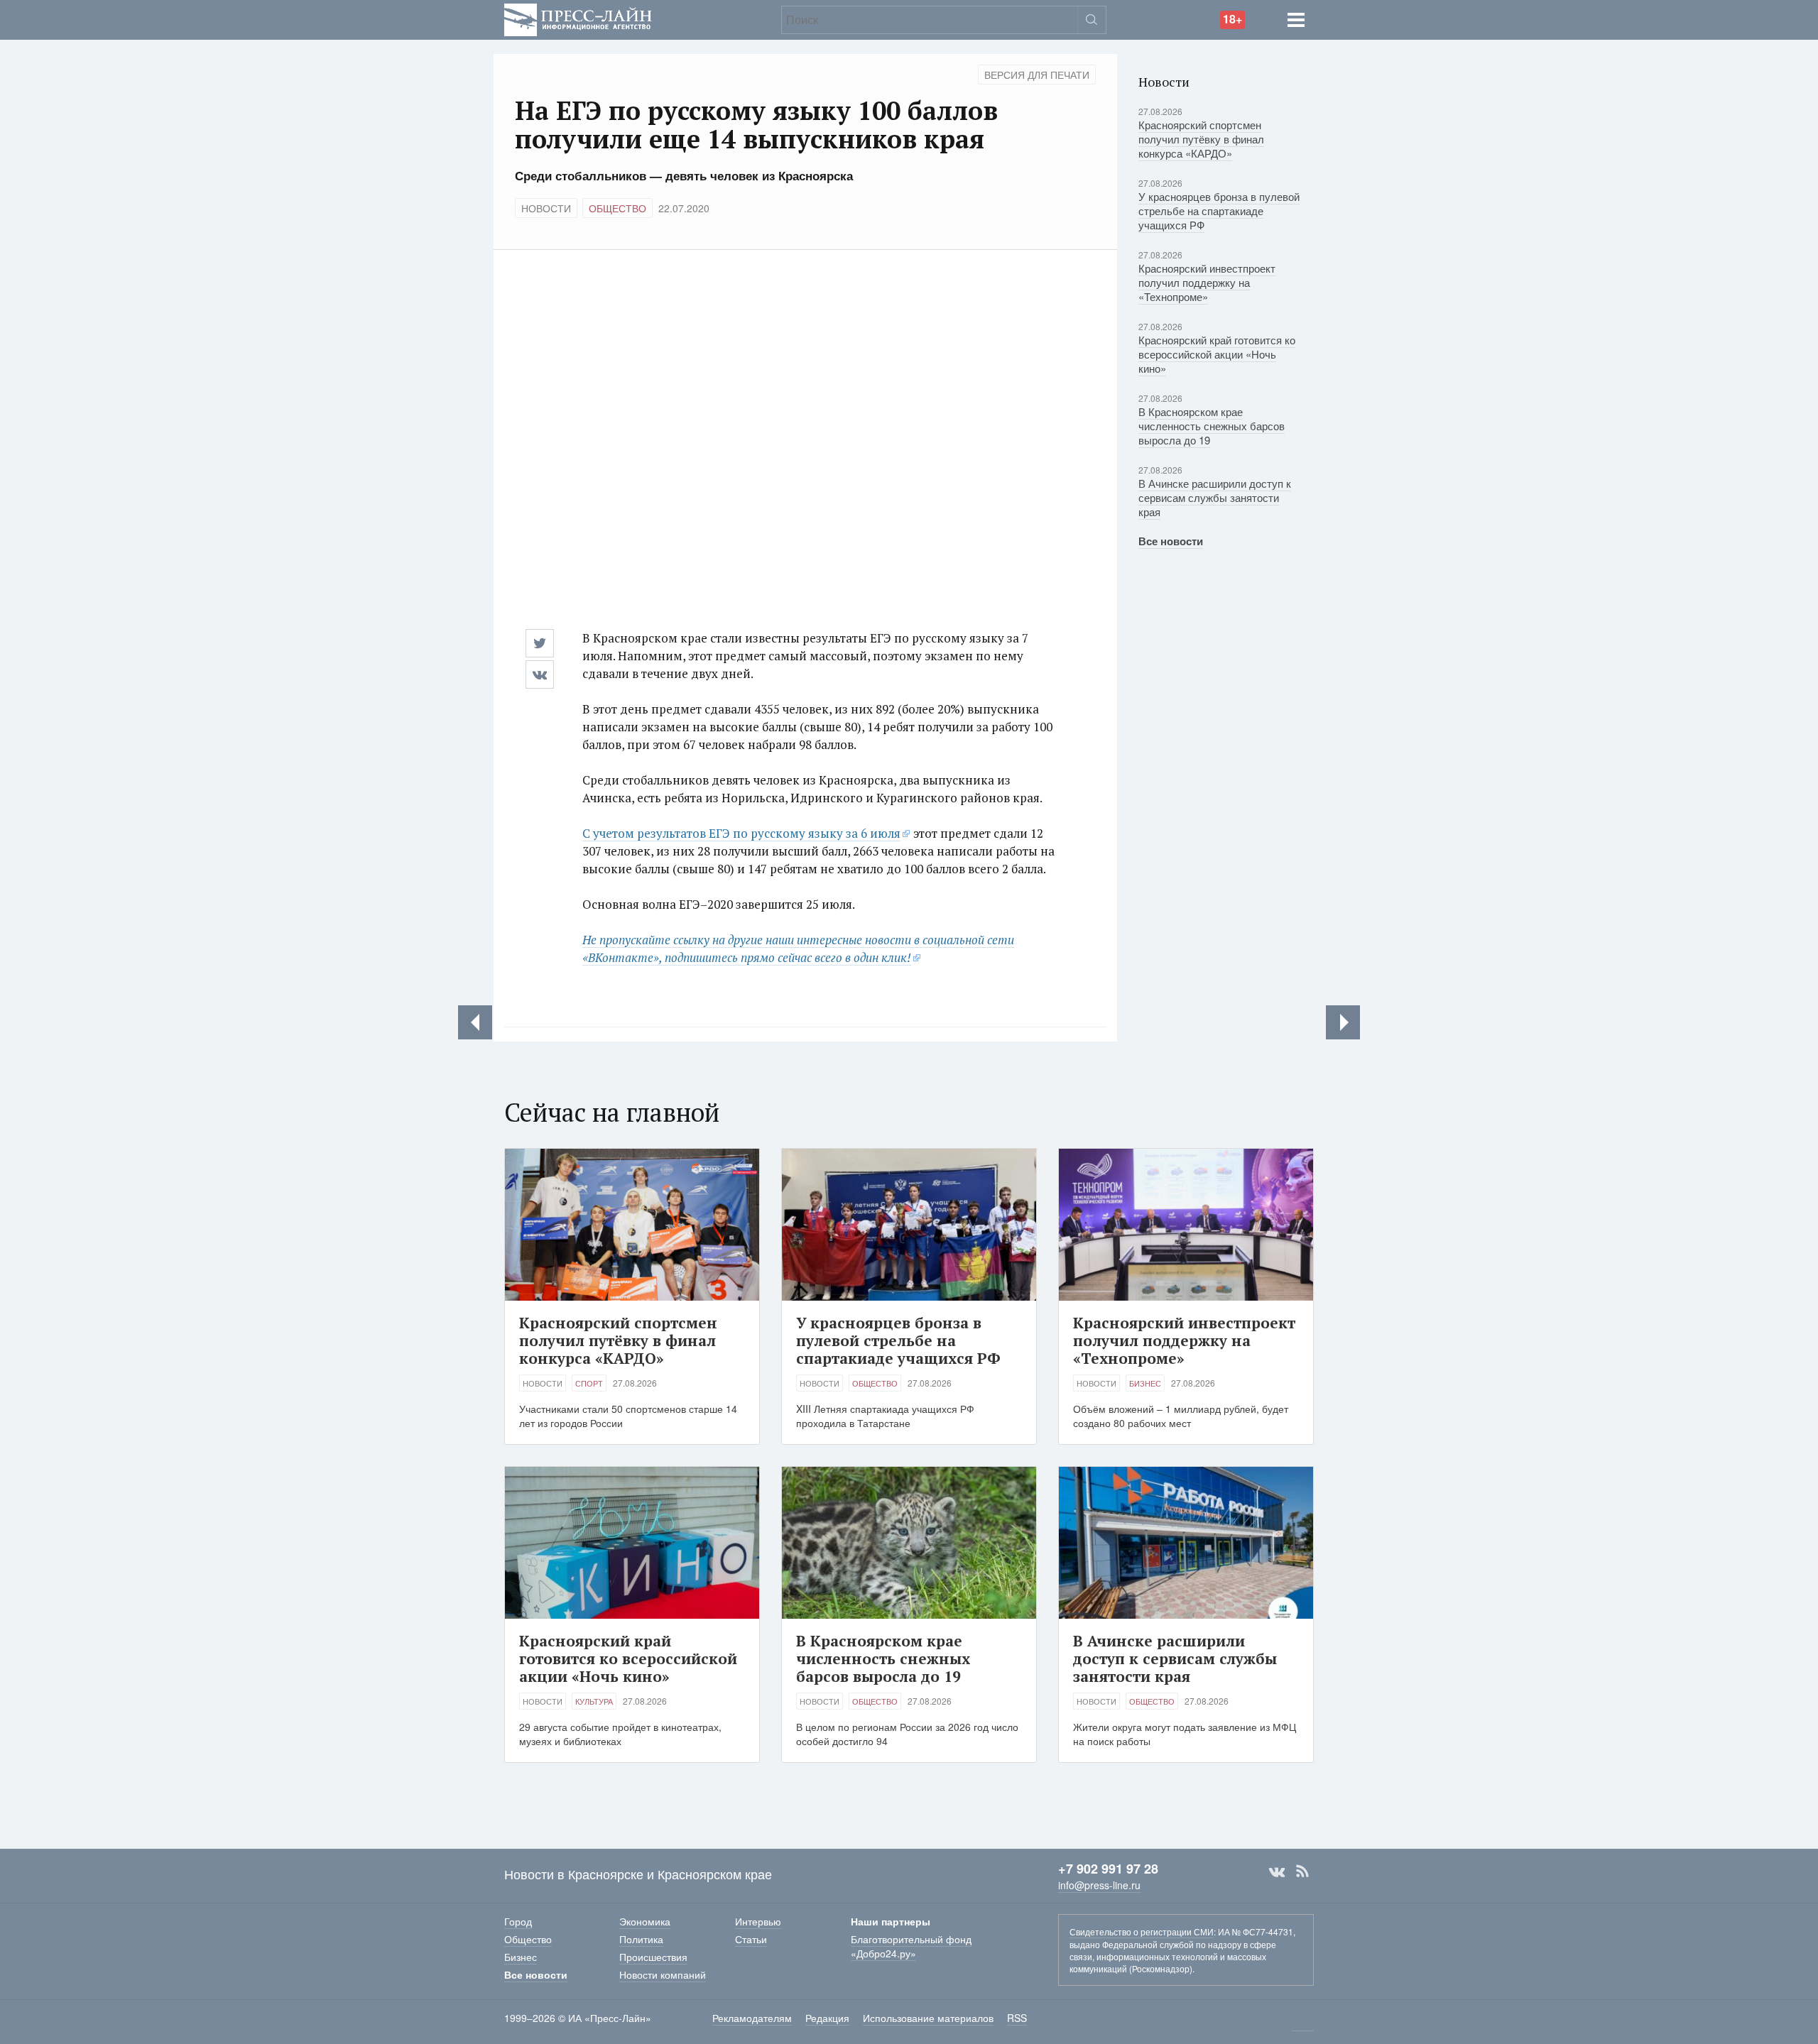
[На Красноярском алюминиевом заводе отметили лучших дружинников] (475, 1022)
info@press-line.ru (1099, 1885)
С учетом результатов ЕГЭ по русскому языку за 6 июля (741, 833)
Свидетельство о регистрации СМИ (1142, 1931)
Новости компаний (663, 1974)
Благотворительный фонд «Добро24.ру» (911, 1946)
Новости (546, 208)
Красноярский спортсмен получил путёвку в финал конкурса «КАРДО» (1201, 139)
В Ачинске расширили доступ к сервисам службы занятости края (1215, 497)
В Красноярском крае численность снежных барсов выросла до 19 (1212, 426)
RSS (1302, 1871)
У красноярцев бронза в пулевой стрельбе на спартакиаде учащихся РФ (1219, 211)
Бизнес (1145, 1383)
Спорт (589, 1383)
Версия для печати (1037, 75)
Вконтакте (1277, 1871)
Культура (594, 1701)
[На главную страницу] (578, 18)
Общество (617, 208)
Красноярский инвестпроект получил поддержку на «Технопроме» (1207, 282)
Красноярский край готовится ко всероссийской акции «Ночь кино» (1217, 354)
